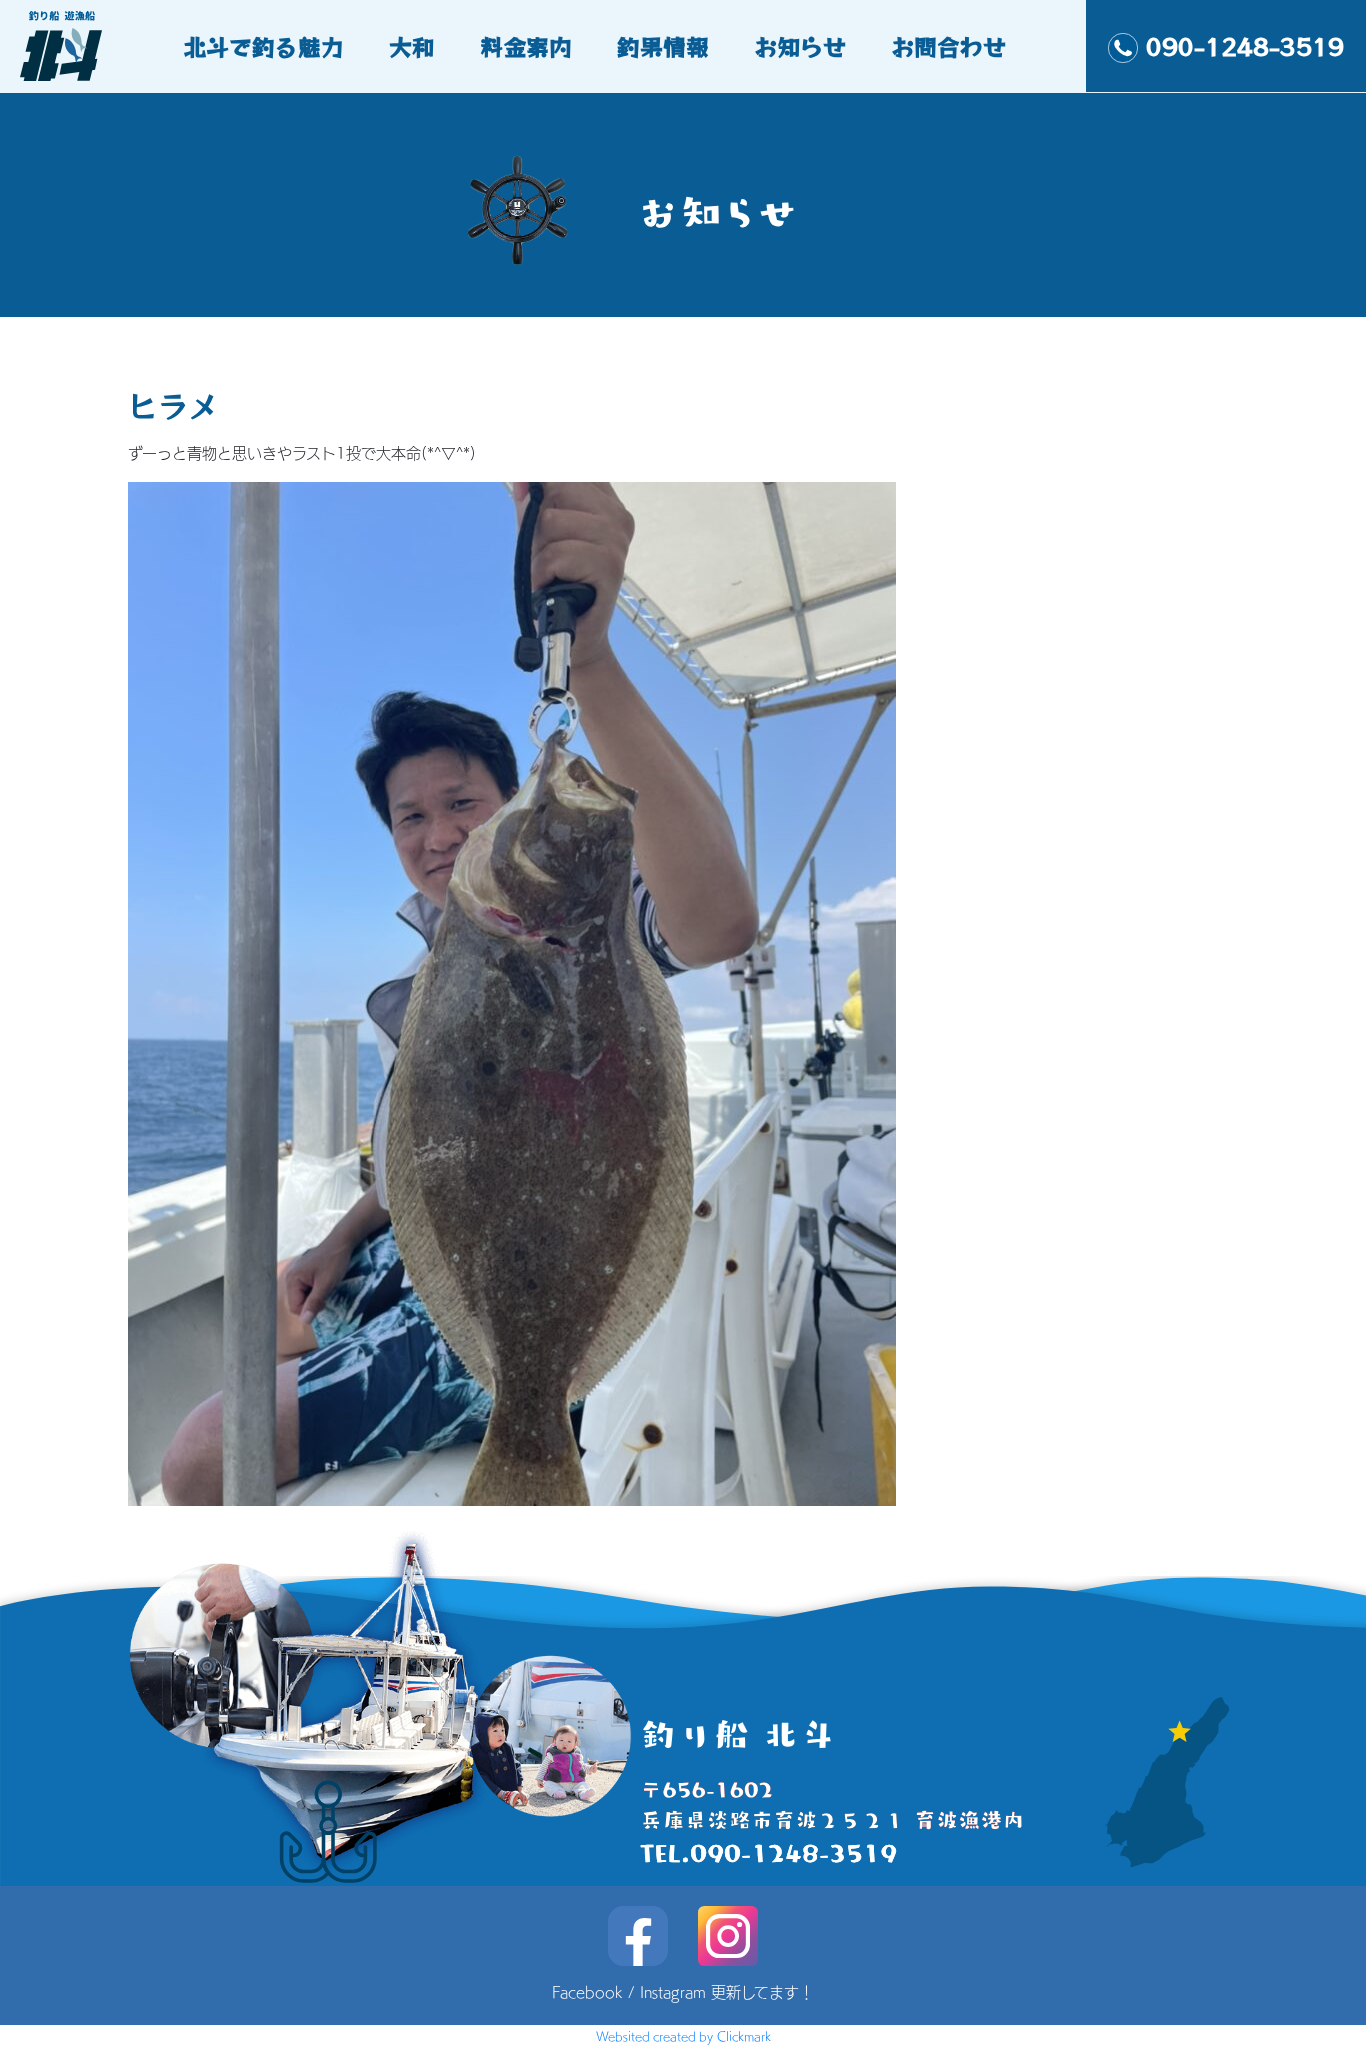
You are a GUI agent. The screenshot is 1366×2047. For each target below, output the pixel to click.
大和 (412, 46)
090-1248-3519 (1245, 46)
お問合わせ (948, 46)
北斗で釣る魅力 (263, 46)
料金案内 (526, 46)
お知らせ (800, 46)
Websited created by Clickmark (683, 2036)
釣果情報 (663, 46)
